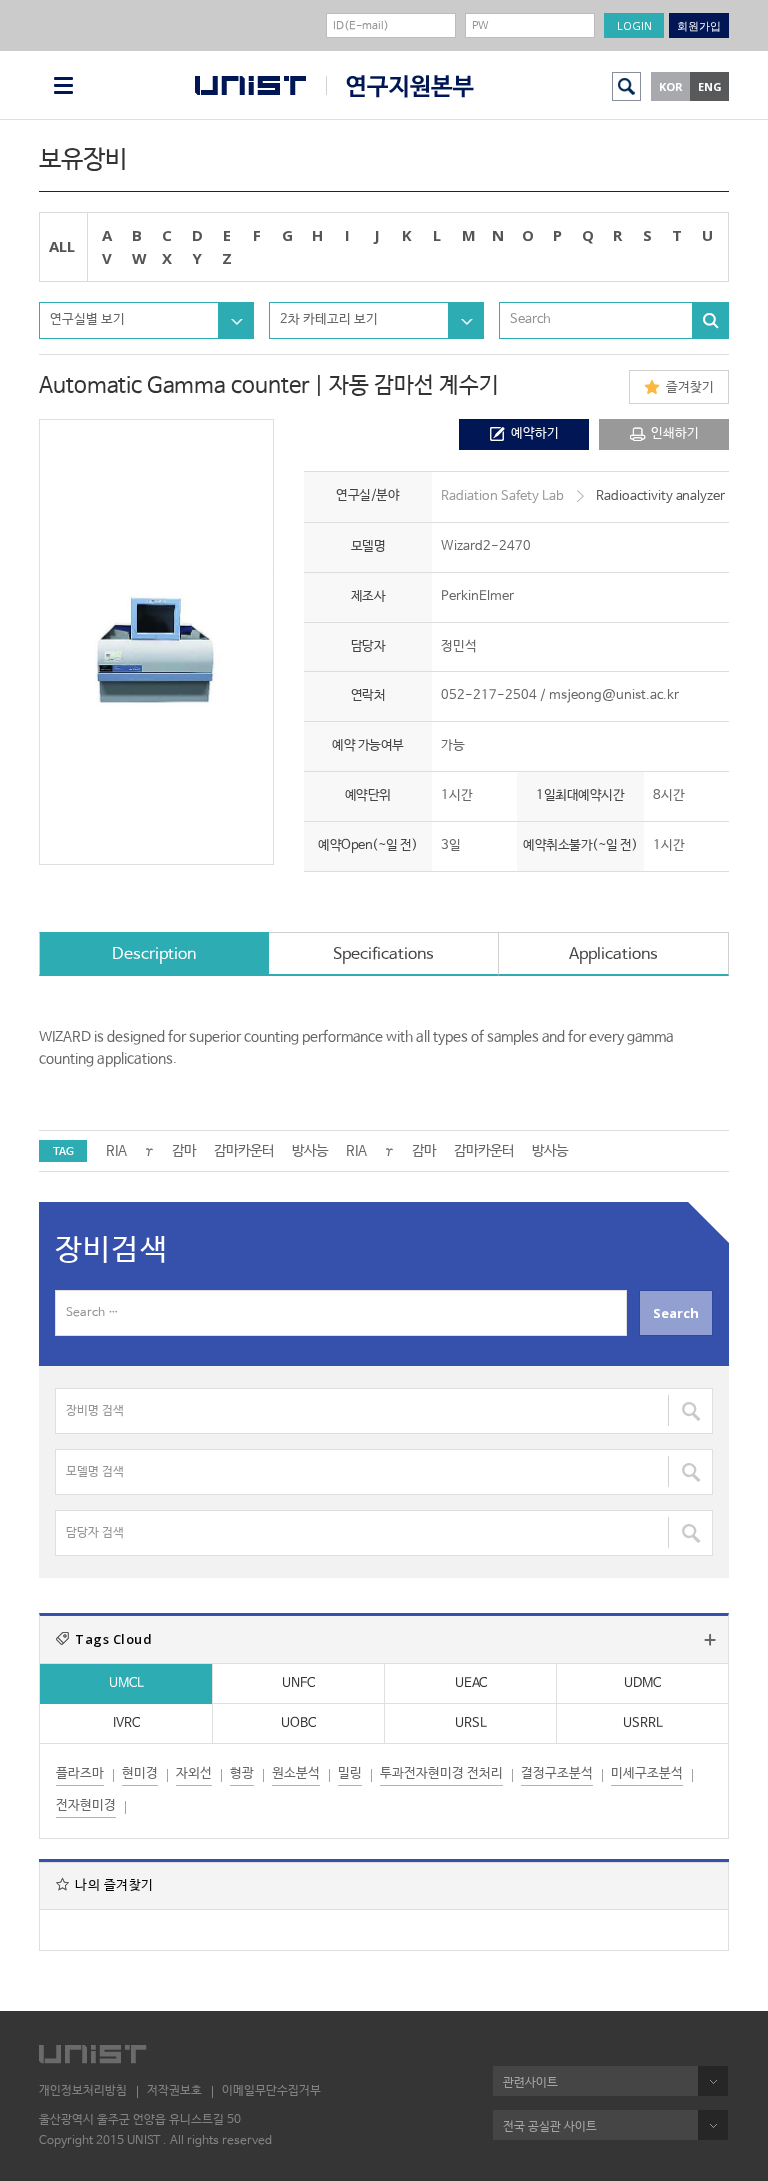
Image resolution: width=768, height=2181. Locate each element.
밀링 (350, 1773)
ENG (710, 86)
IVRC (126, 1723)
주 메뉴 (63, 85)
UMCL (126, 1683)
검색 (626, 86)
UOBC (298, 1723)
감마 (184, 1151)
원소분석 (296, 1773)
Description (154, 954)
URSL (471, 1723)
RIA (116, 1151)
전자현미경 (86, 1805)
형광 (242, 1773)
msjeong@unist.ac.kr (614, 695)
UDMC (642, 1683)
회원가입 (699, 25)
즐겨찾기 (690, 387)
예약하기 (535, 433)
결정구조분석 (557, 1773)
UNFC (298, 1683)
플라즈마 (80, 1773)
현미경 (140, 1773)
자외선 (194, 1773)
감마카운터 (244, 1151)
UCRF (400, 86)
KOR (671, 86)
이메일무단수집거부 (271, 2091)
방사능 (310, 1151)
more (710, 1640)
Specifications (383, 954)
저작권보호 (174, 2091)
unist (250, 85)
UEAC (471, 1683)
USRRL (643, 1723)
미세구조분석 (647, 1773)
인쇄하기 (675, 433)
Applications (613, 954)
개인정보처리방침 (83, 2091)
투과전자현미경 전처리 (441, 1773)
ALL (62, 246)
